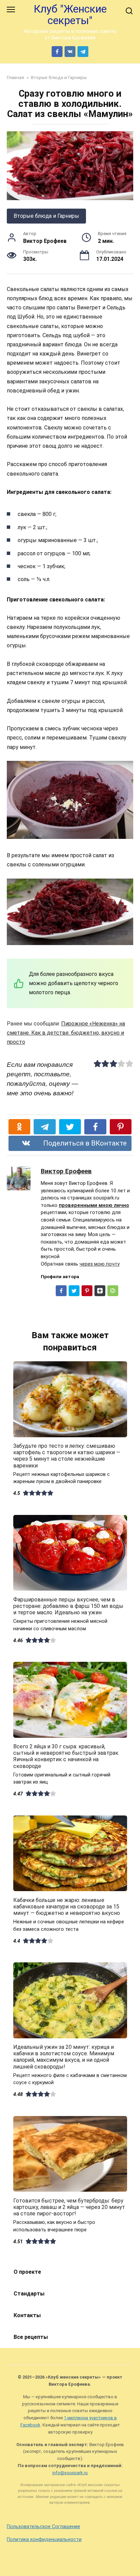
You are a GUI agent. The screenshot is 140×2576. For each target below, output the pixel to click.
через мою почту (100, 1264)
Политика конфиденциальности (44, 2540)
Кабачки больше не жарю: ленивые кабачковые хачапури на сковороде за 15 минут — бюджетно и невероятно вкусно (67, 1906)
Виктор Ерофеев (66, 1171)
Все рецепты (31, 2337)
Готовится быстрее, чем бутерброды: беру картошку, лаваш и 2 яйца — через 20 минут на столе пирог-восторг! (69, 2207)
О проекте (27, 2272)
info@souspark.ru (70, 2473)
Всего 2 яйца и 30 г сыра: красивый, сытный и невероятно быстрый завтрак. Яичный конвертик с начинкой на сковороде (66, 1756)
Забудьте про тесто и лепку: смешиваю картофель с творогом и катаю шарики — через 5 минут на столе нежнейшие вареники (67, 1456)
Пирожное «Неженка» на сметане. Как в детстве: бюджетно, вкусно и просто (66, 1033)
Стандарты (29, 2294)
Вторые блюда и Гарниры (46, 216)
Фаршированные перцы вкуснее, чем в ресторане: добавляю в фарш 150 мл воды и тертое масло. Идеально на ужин (68, 1606)
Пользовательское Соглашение (43, 2527)
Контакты (27, 2315)
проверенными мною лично (94, 1205)
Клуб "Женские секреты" (70, 15)
